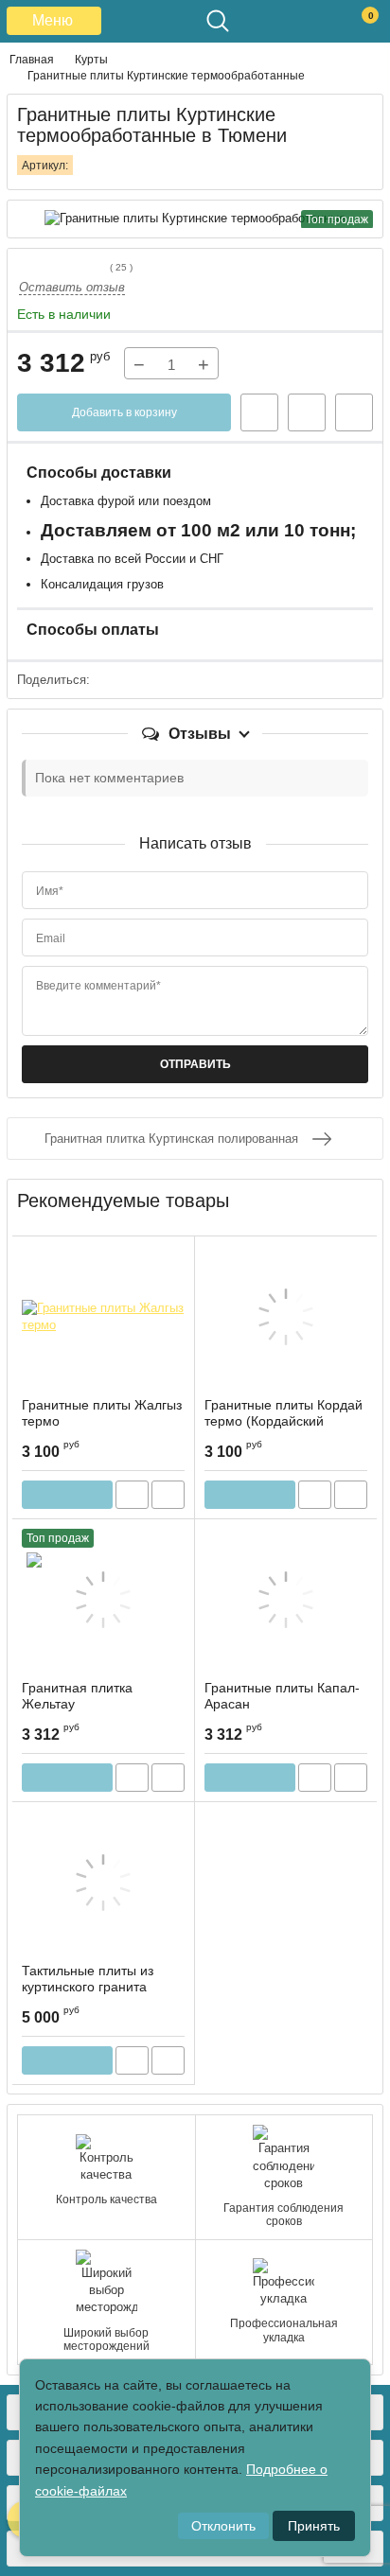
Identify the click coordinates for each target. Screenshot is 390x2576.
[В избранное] (307, 412)
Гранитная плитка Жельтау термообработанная (85, 1704)
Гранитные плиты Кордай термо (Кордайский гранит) (284, 1421)
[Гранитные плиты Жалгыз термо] (103, 1317)
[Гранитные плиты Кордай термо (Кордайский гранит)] (286, 1317)
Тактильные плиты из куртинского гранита (88, 1979)
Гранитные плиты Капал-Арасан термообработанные (282, 1704)
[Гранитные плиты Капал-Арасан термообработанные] (286, 1600)
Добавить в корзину (124, 412)
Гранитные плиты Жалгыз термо (102, 1413)
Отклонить (223, 2526)
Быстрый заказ (259, 412)
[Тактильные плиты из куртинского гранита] (103, 1883)
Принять (314, 2526)
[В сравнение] (354, 412)
